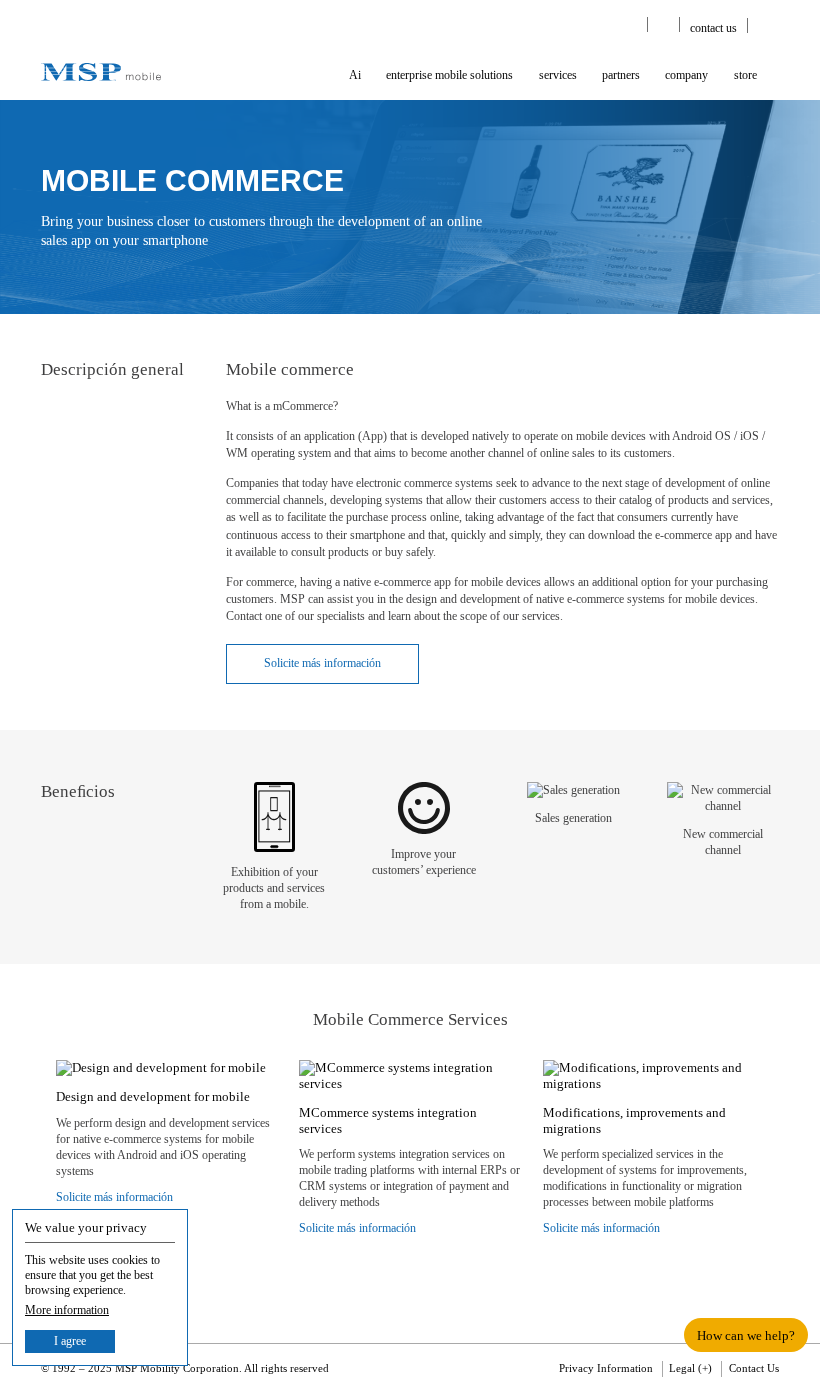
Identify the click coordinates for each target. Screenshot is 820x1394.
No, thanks (487, 758)
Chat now (366, 759)
